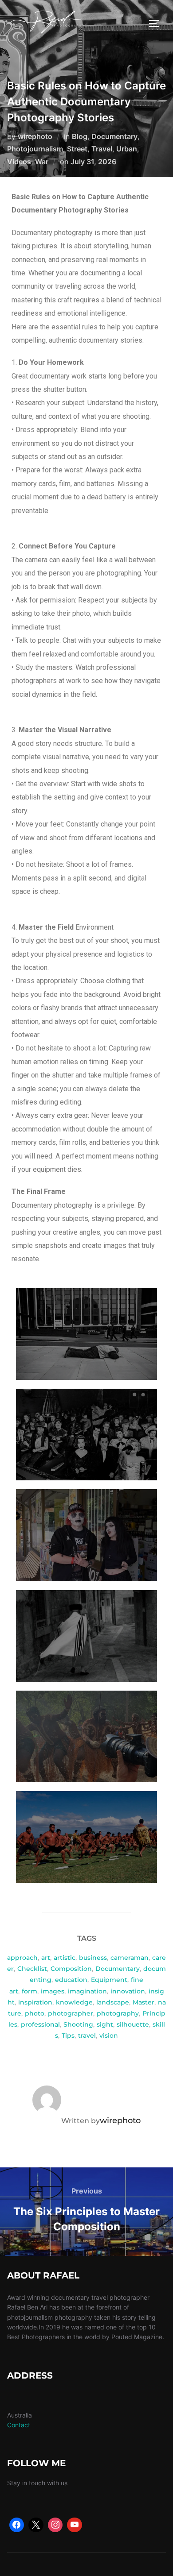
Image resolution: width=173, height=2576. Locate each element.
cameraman (130, 1958)
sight (105, 2024)
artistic (65, 1958)
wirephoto (35, 136)
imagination (87, 1991)
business (93, 1958)
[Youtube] (75, 2525)
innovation (128, 1991)
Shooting (78, 2024)
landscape (113, 2002)
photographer (71, 2013)
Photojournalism (35, 149)
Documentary (114, 136)
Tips (68, 2035)
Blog (80, 136)
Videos (19, 162)
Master (144, 2002)
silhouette (133, 2024)
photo (35, 2013)
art (46, 1958)
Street (77, 149)
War (42, 162)
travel (87, 2035)
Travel (102, 149)
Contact (19, 2425)
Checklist (32, 1969)
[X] (36, 2525)
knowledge (74, 2002)
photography (118, 2013)
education (71, 1980)
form (29, 1991)
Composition (71, 1969)
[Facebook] (17, 2525)
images (53, 1991)
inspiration (35, 2002)
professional (40, 2024)
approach (22, 1958)
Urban (127, 149)
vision (109, 2035)
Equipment (109, 1980)
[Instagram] (55, 2525)
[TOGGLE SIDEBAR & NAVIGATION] (157, 23)
